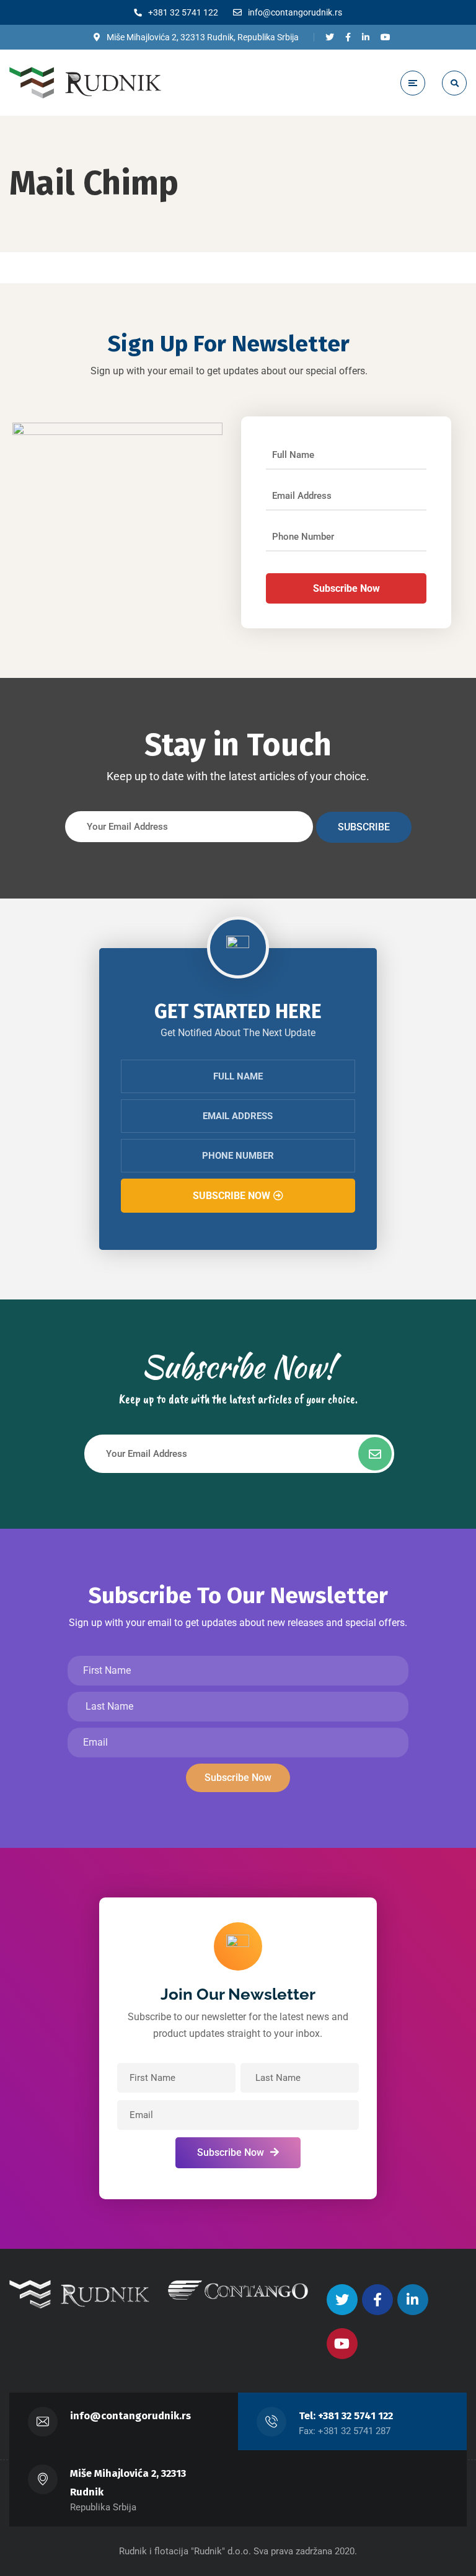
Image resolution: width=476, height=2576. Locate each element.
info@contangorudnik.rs (130, 2416)
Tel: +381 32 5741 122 (346, 2416)
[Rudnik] (85, 82)
